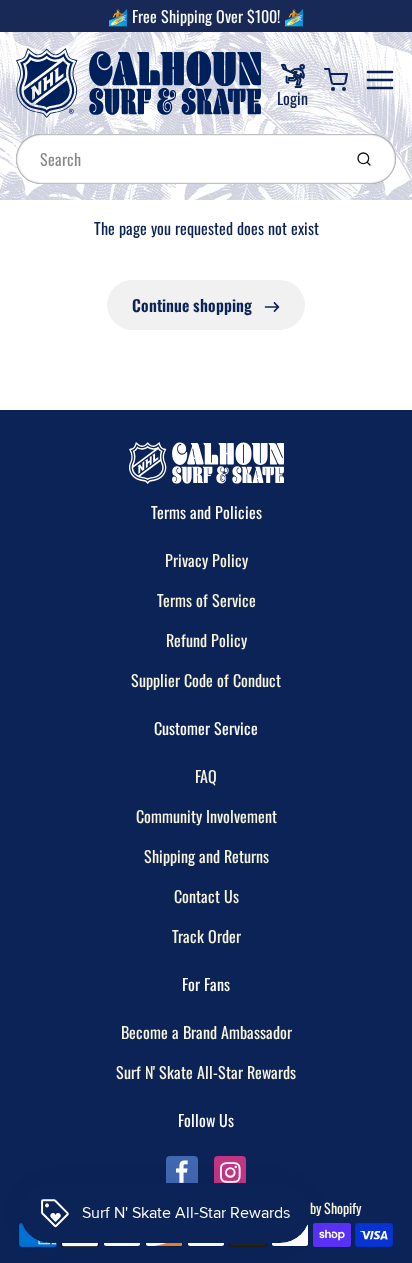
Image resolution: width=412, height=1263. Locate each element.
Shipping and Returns (206, 856)
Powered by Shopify (312, 1207)
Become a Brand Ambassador (206, 1032)
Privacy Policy (206, 560)
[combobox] (176, 159)
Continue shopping (194, 305)
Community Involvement (206, 816)
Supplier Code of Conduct (206, 680)
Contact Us (206, 896)
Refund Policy (206, 640)
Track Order (206, 936)
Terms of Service (206, 600)
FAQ (206, 776)
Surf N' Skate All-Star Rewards (206, 1072)
